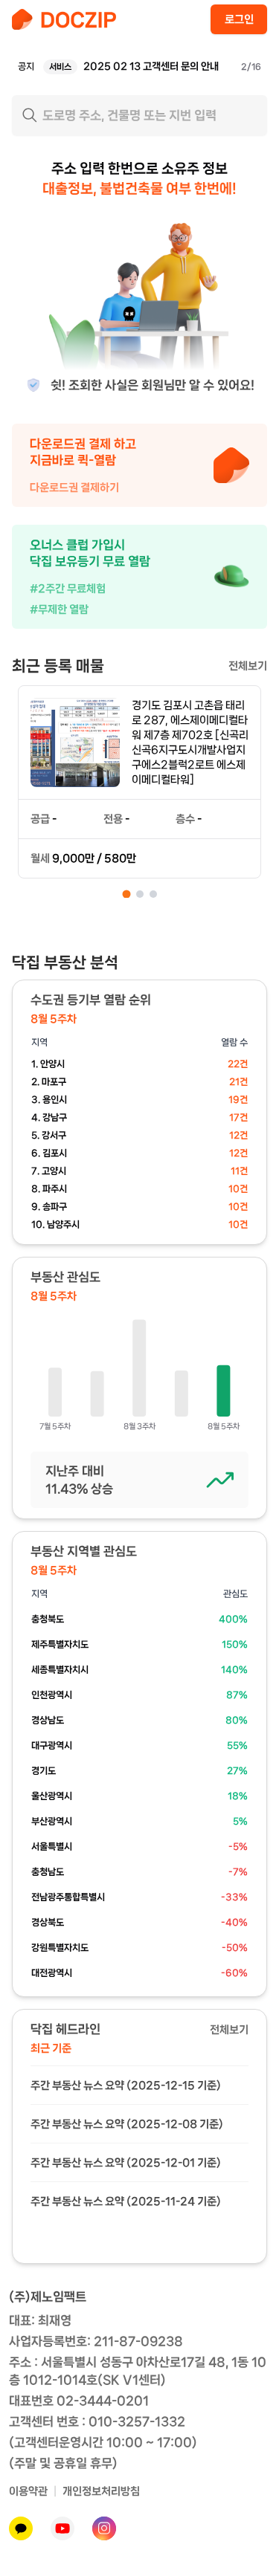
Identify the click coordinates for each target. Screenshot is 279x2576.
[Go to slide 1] (126, 894)
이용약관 (28, 2491)
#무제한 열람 (59, 609)
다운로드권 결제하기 (74, 488)
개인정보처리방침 (101, 2491)
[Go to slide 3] (153, 894)
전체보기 (248, 666)
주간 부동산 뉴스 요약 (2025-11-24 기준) (126, 2201)
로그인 (239, 19)
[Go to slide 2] (140, 894)
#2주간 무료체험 (68, 589)
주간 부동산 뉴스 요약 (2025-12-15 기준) (126, 2085)
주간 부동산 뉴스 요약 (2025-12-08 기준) (127, 2124)
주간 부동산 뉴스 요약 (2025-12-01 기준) (126, 2163)
